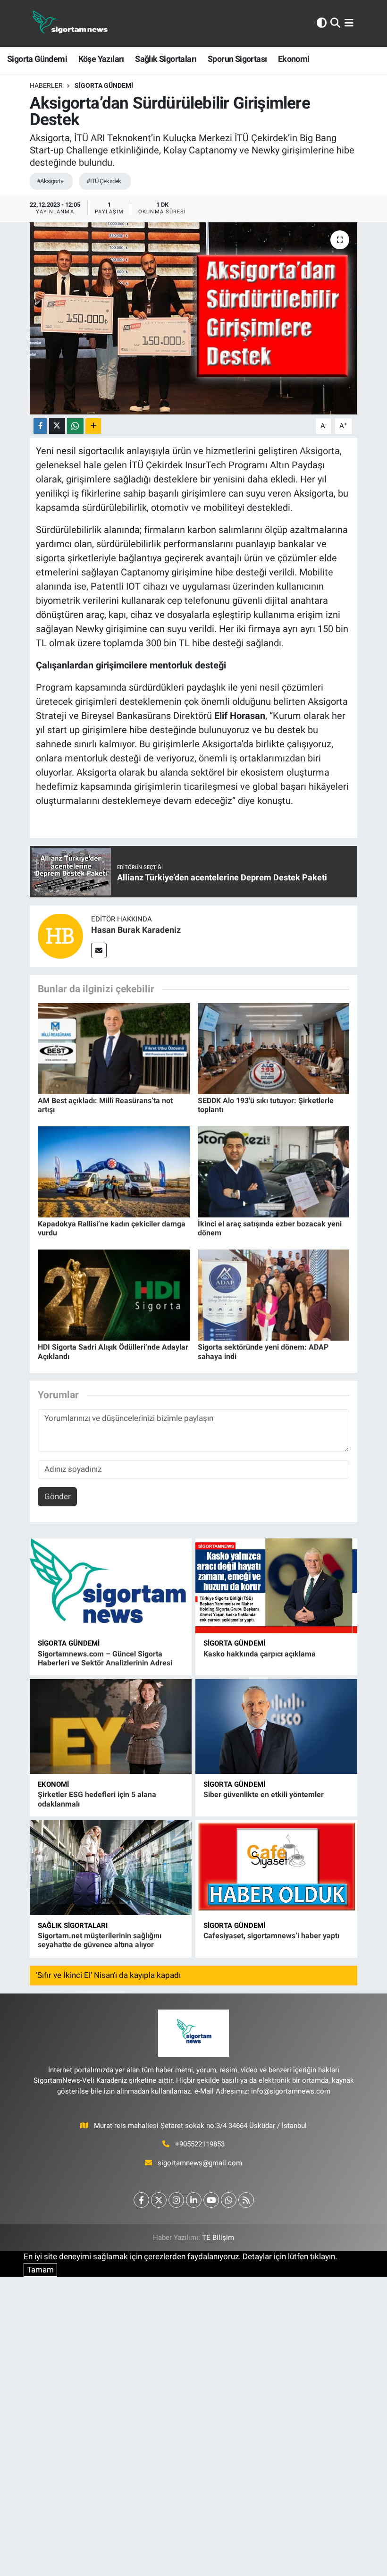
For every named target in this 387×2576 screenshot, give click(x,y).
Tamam (40, 2270)
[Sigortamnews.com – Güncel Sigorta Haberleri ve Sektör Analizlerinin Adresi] (111, 1586)
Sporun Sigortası (237, 59)
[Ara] (335, 23)
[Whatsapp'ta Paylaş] (75, 426)
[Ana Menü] (349, 23)
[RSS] (246, 2200)
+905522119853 (200, 2144)
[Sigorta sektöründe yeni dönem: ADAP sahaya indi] (274, 1294)
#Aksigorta (50, 181)
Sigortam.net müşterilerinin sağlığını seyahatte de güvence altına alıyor (100, 1940)
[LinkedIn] (194, 2200)
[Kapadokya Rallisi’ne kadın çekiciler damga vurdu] (114, 1171)
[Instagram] (176, 2200)
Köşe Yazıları (101, 59)
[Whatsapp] (229, 2200)
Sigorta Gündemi (37, 59)
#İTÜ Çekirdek (104, 181)
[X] (159, 2200)
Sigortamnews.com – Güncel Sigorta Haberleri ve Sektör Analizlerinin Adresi (105, 1658)
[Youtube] (211, 2200)
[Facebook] (141, 2200)
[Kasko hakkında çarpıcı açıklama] (276, 1586)
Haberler (46, 85)
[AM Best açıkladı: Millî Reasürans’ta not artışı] (114, 1048)
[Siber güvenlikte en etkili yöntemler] (276, 1727)
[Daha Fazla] (93, 426)
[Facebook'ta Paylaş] (40, 426)
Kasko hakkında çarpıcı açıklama (260, 1654)
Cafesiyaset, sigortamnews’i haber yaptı (271, 1936)
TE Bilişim (218, 2238)
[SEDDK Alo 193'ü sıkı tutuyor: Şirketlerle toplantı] (274, 1048)
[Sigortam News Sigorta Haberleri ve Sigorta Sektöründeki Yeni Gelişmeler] (70, 23)
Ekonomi (294, 59)
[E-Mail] (99, 950)
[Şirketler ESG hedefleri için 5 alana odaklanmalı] (111, 1727)
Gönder (58, 1496)
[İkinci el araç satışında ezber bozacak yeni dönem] (274, 1171)
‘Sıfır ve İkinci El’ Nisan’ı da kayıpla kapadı (108, 1975)
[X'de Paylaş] (57, 426)
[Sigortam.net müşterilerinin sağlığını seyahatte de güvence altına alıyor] (111, 1868)
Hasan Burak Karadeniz (136, 930)
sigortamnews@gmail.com (200, 2163)
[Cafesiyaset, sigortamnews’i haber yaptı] (276, 1868)
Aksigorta (320, 451)
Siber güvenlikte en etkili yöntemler (264, 1795)
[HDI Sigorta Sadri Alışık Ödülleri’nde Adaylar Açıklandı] (114, 1294)
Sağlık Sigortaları (166, 59)
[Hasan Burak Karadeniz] (60, 936)
